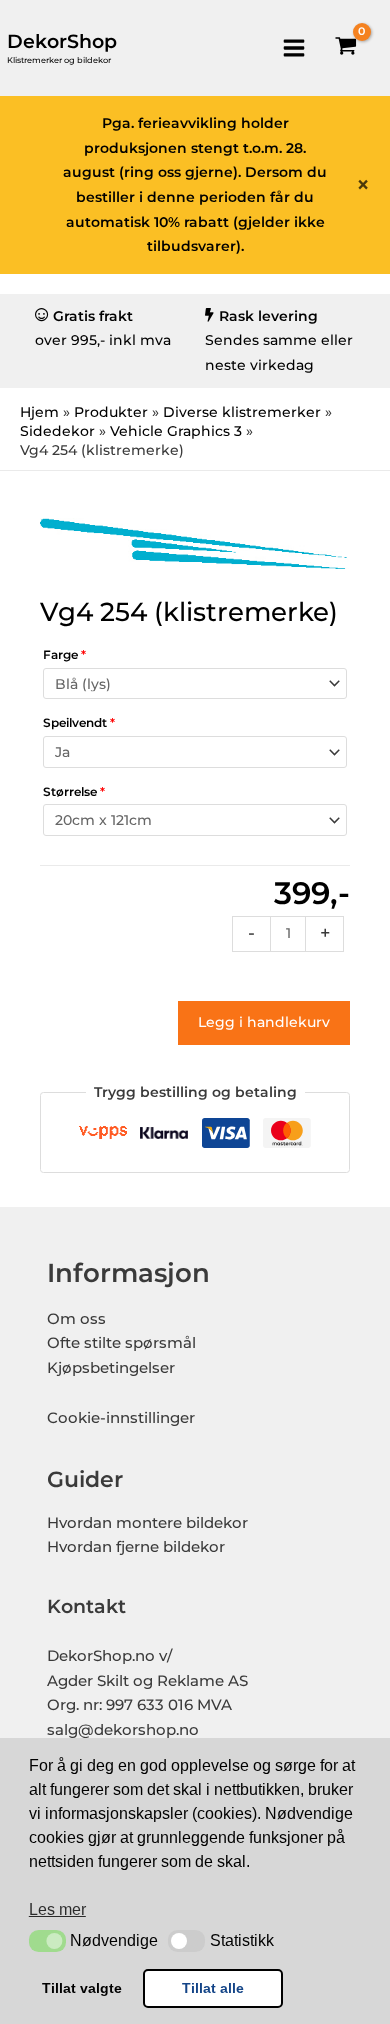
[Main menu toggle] (293, 47)
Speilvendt (79, 722)
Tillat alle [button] (213, 1988)
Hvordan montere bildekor (147, 1523)
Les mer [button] (57, 1909)
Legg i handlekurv (264, 1022)
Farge (64, 654)
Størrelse (74, 791)
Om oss (76, 1319)
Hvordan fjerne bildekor (136, 1547)
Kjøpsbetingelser (111, 1368)
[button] (47, 1941)
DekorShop (62, 41)
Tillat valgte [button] (82, 1988)
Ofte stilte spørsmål (121, 1343)
